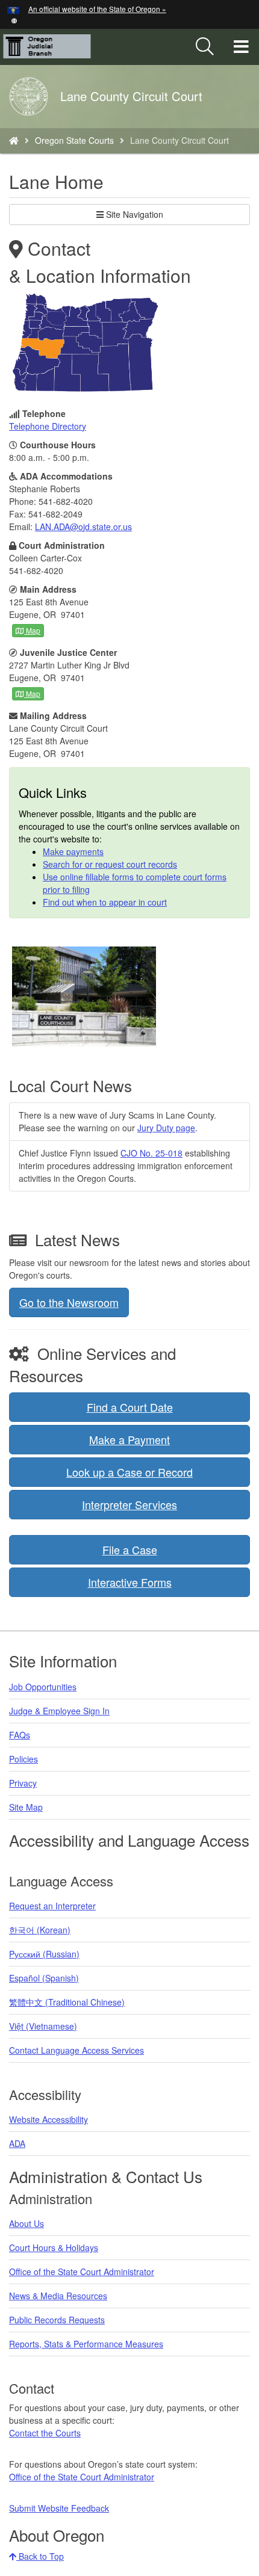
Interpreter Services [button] (129, 1504)
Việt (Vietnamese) (43, 2026)
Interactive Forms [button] (130, 1582)
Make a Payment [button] (129, 1439)
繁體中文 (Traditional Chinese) (67, 2002)
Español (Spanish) (44, 1978)
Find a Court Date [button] (130, 1407)
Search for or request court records (110, 864)
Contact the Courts (45, 2433)
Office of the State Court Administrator (82, 2272)
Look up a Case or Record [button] (129, 1472)
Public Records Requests (57, 2320)
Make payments (73, 851)
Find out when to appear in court (105, 902)
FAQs (20, 1735)
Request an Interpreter (52, 1906)
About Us (27, 2223)
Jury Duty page (166, 1128)
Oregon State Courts (74, 140)
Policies (23, 1759)
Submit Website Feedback (59, 2508)
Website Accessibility (48, 2119)
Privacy (23, 1783)
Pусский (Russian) (44, 1954)
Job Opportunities (43, 1687)
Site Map (26, 1807)
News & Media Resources (58, 2296)
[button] (14, 20)
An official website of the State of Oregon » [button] (97, 9)
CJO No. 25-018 (151, 1153)
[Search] (205, 47)
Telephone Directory (48, 426)
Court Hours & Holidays (54, 2247)
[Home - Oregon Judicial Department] (14, 140)
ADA (17, 2143)
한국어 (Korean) (40, 1930)
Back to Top (40, 2556)
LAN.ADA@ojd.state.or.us (83, 527)
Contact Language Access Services (76, 2050)
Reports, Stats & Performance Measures (86, 2344)
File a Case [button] (130, 1549)
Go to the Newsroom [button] (69, 1302)
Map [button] (32, 630)
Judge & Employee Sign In (59, 1711)
